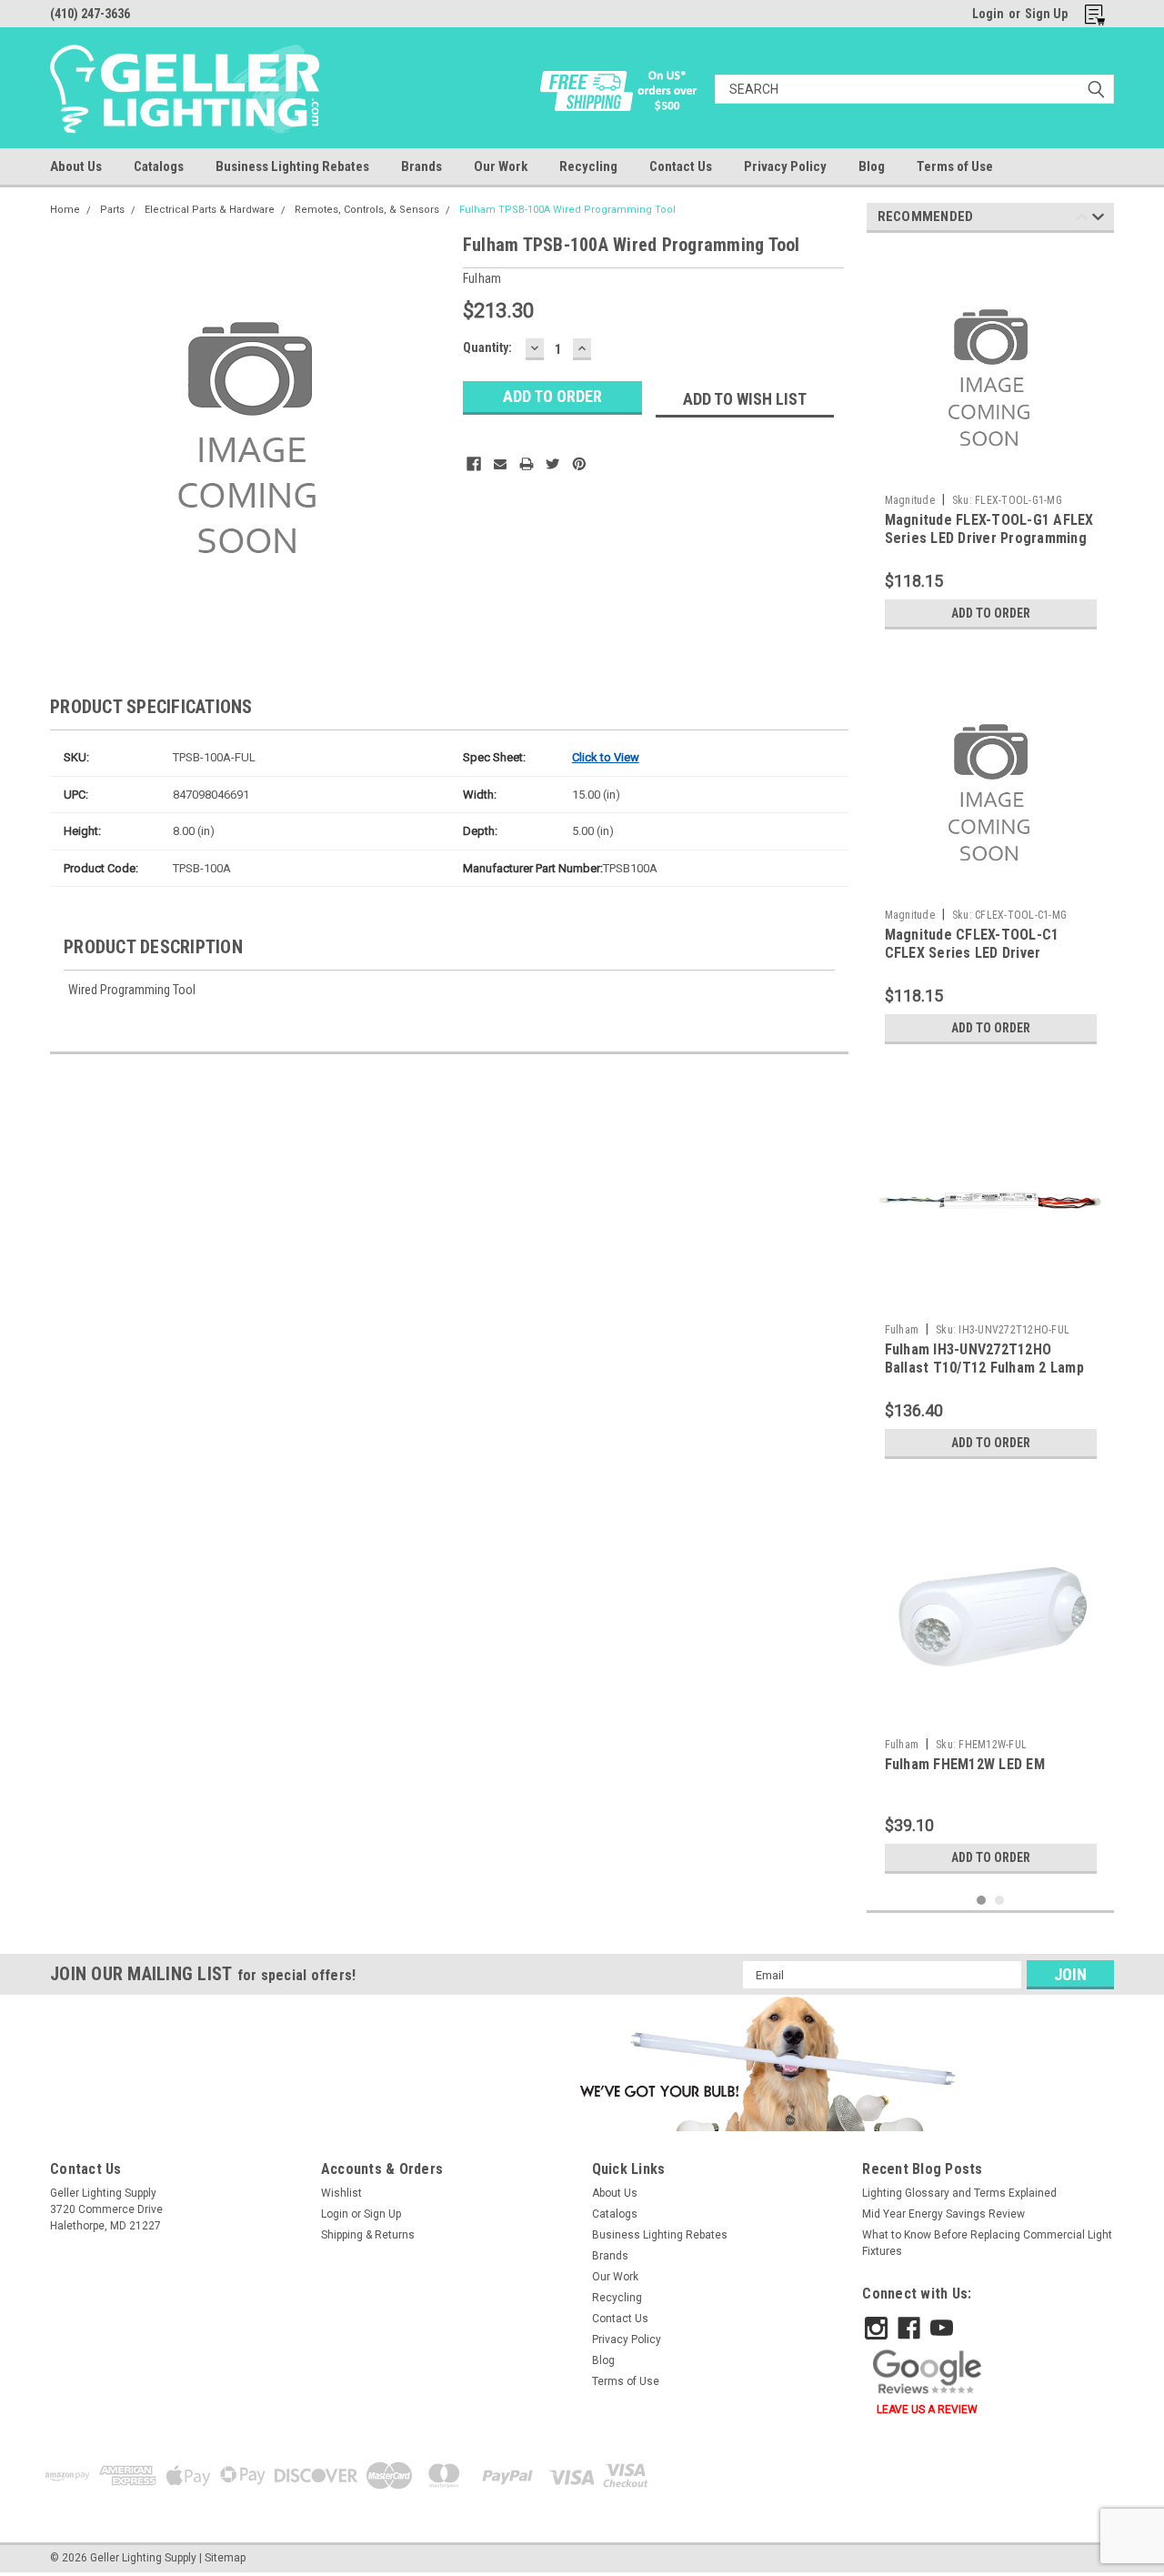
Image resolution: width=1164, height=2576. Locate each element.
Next (1098, 220)
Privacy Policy (785, 166)
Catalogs (159, 166)
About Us (76, 166)
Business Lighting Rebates (292, 166)
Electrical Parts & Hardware (210, 210)
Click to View (606, 757)
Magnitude (910, 500)
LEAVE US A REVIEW (927, 2410)
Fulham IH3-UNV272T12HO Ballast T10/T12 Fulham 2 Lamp (984, 1358)
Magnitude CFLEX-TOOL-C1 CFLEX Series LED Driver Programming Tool (972, 953)
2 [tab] (1000, 1901)
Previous (1082, 220)
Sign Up (1046, 14)
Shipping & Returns (368, 2235)
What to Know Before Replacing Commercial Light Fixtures (987, 2243)
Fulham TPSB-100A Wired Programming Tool (567, 210)
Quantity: (487, 347)
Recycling (588, 166)
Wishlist (341, 2193)
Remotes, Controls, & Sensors (367, 210)
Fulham (902, 1330)
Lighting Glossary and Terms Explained (959, 2193)
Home (65, 210)
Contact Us (681, 166)
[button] (764, 2063)
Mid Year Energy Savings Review (943, 2214)
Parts (112, 210)
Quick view (990, 1302)
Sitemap (225, 2558)
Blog (872, 166)
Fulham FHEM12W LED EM (965, 1764)
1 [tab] (982, 1901)
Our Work (501, 166)
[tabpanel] (991, 443)
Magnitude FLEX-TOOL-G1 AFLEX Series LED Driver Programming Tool (989, 538)
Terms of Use (955, 166)
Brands (421, 166)
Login (988, 14)
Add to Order (991, 613)
